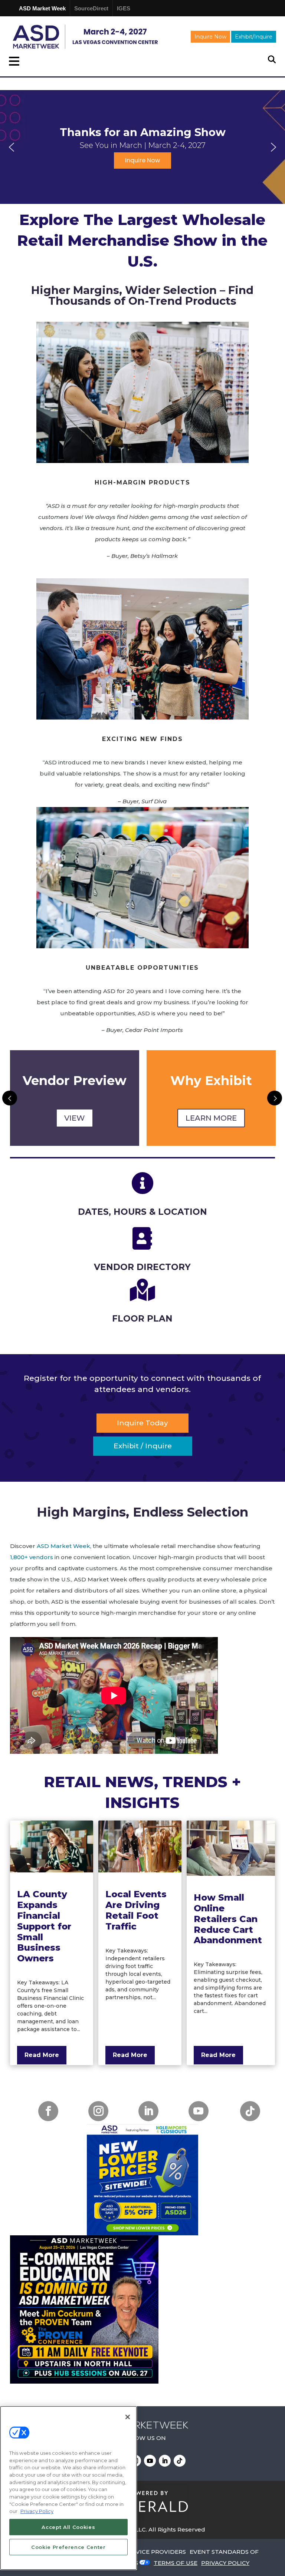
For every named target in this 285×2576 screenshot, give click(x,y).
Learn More (75, 1118)
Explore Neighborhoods (211, 1118)
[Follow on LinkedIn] (148, 2111)
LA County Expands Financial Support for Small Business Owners (44, 1926)
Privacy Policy (37, 2511)
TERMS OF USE (176, 2563)
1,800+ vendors (32, 1557)
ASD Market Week (42, 8)
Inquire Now (210, 37)
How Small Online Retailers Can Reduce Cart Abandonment (228, 1919)
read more (42, 2055)
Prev (10, 1098)
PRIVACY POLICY (225, 2563)
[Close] (128, 2417)
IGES (124, 8)
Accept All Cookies (68, 2527)
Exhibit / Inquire (143, 1446)
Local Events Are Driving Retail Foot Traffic (136, 1910)
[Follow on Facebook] (48, 2111)
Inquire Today (142, 1423)
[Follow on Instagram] (98, 2111)
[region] (142, 147)
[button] (12, 147)
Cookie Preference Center (68, 2547)
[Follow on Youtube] (199, 2111)
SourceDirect (91, 8)
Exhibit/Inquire (254, 37)
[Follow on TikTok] (250, 2111)
